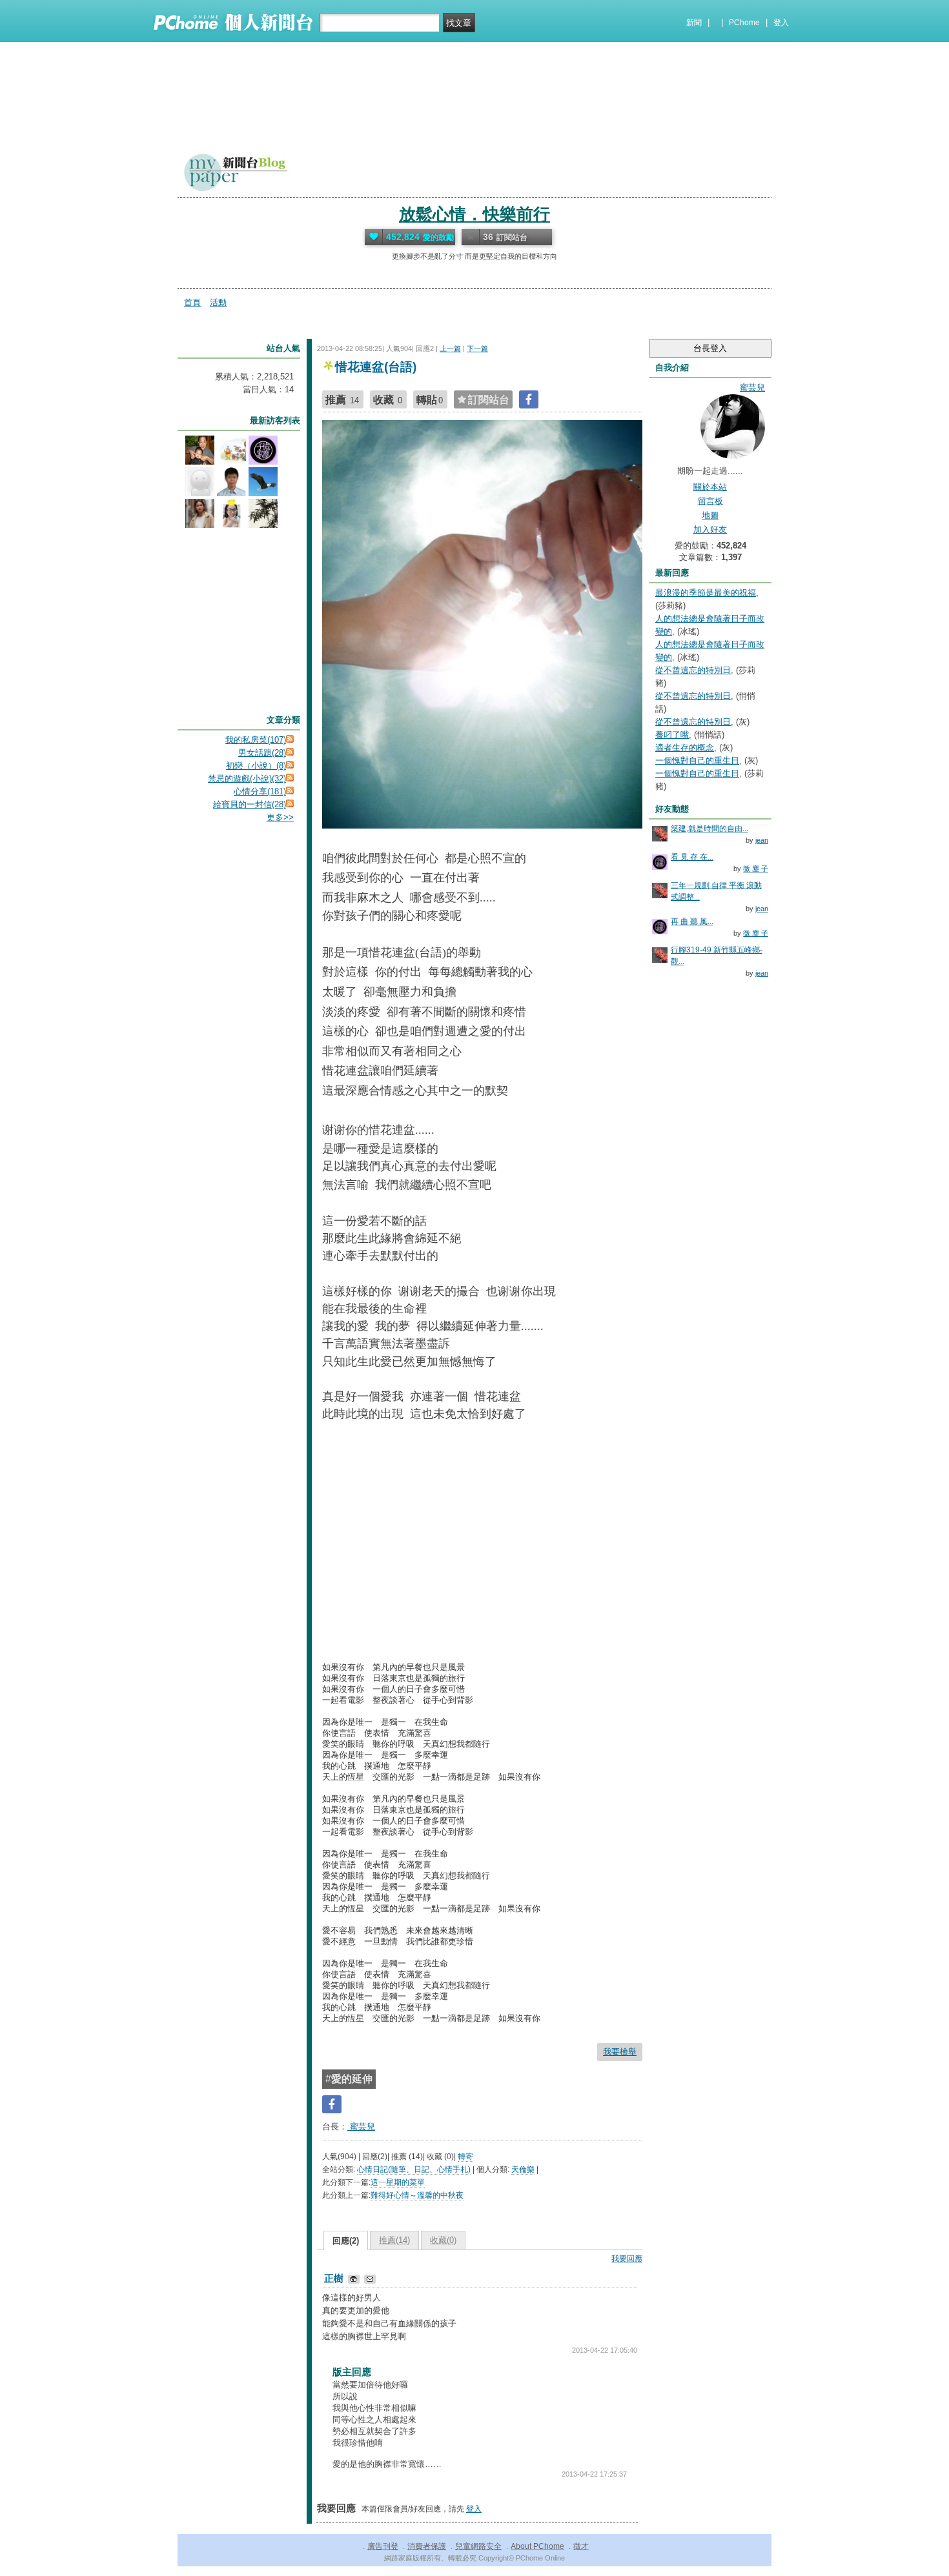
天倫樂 (523, 2169)
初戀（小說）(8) (256, 766)
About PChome (537, 2546)
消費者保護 (427, 2546)
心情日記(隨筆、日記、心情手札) (414, 2169)
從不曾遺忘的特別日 (693, 670)
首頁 (192, 302)
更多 (280, 817)
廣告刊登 (383, 2546)
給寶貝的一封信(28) (250, 804)
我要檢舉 (620, 2052)
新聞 (694, 23)
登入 (781, 23)
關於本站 (710, 487)
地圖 (710, 515)
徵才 (581, 2546)
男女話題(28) (262, 753)
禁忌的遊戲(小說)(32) (247, 779)
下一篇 (477, 348)
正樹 (335, 2278)
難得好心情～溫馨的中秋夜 (417, 2195)
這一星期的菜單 (398, 2182)
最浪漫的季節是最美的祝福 (706, 593)
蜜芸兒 (361, 2127)
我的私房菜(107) (256, 740)
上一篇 (450, 348)
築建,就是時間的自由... (709, 829)
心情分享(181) (260, 791)
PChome (744, 23)
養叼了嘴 (672, 735)
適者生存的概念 (685, 748)
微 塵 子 (756, 869)
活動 (218, 302)
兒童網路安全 (478, 2546)
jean (762, 840)
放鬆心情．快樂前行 (474, 214)
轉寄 (465, 2157)
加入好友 (710, 529)
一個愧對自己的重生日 (697, 760)
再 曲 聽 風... (692, 921)
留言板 (710, 501)
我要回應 (627, 2259)
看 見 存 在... (692, 857)
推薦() (394, 2240)
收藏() (443, 2240)
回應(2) (346, 2241)
